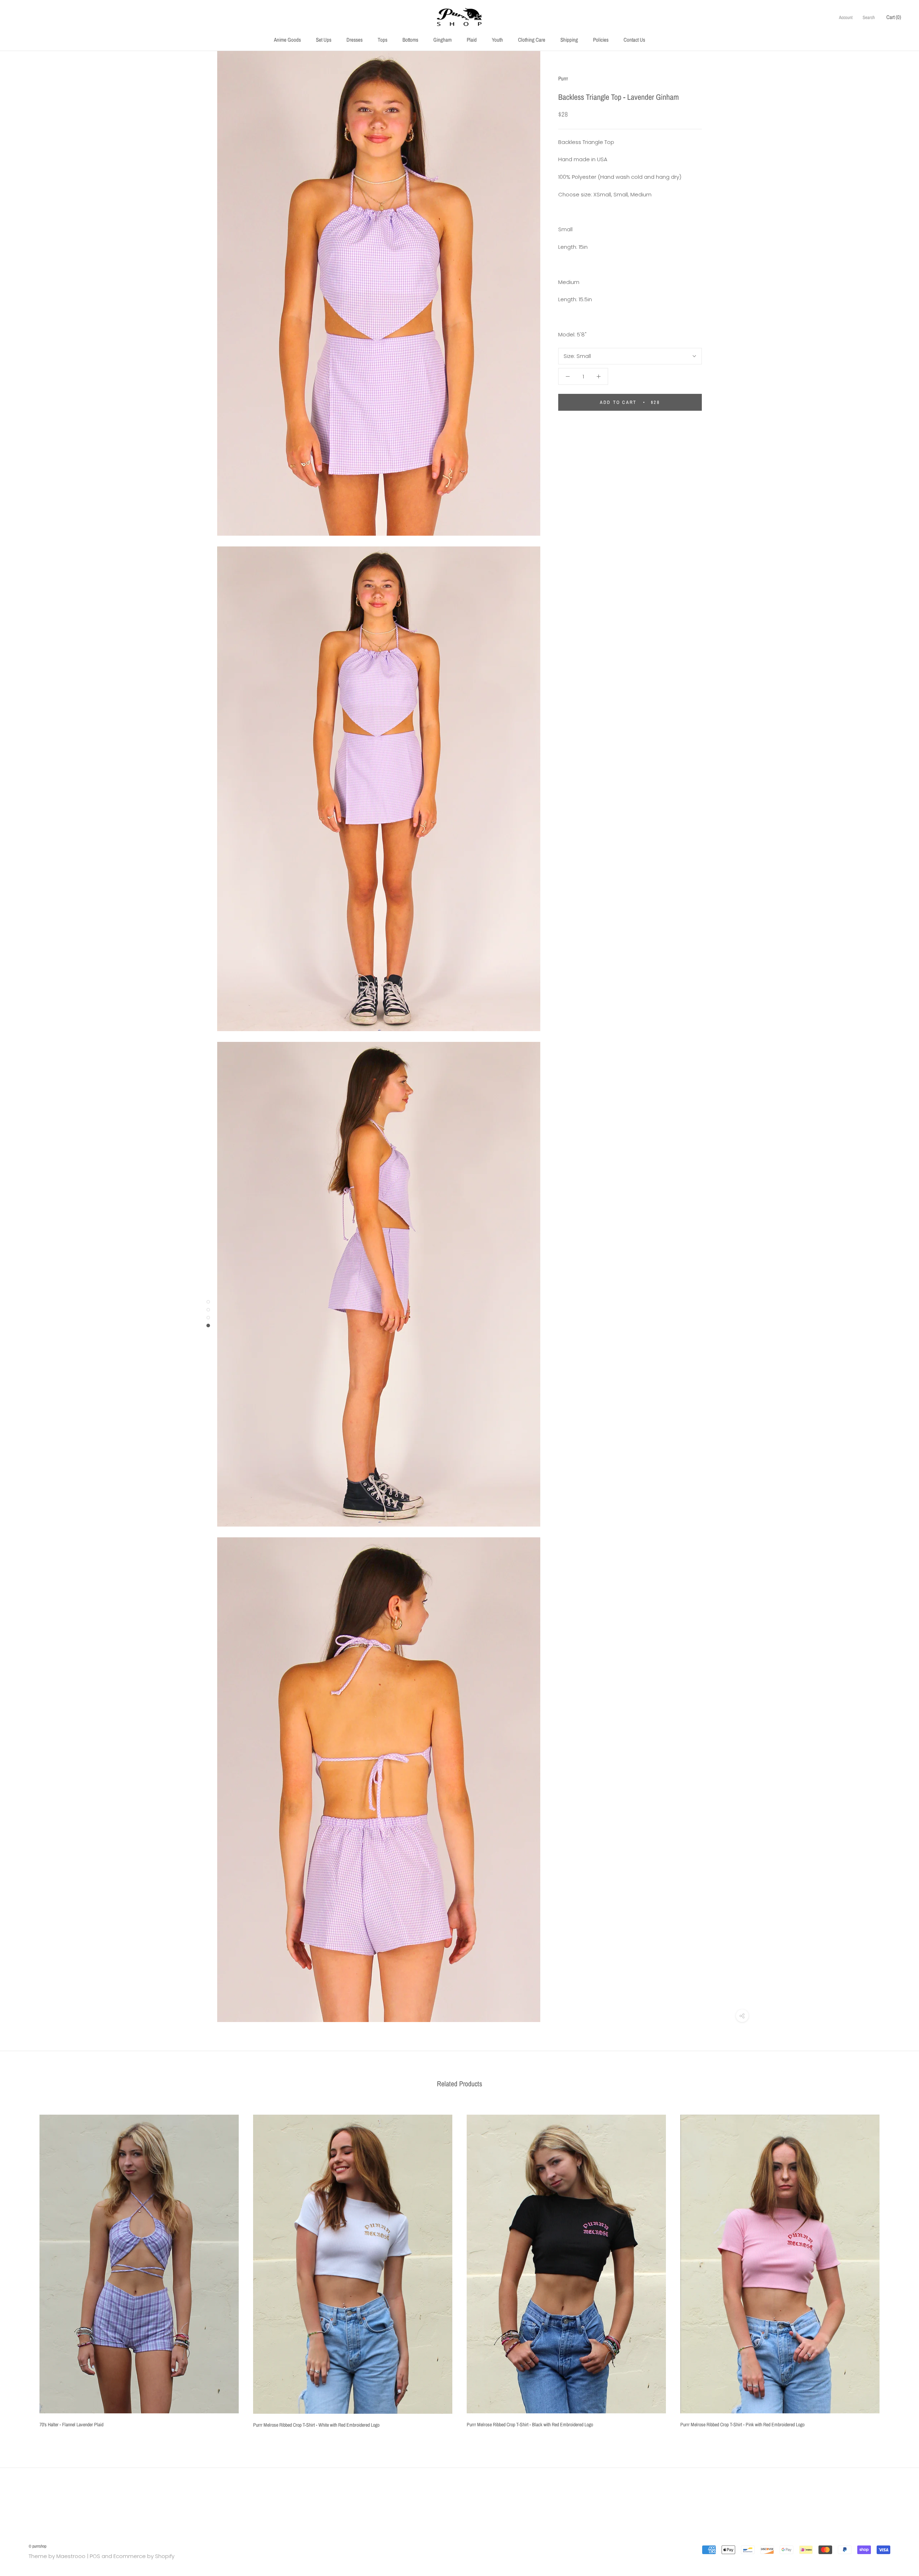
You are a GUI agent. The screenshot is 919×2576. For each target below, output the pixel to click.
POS (95, 2556)
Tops (382, 40)
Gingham (442, 40)
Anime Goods (287, 40)
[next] (897, 2268)
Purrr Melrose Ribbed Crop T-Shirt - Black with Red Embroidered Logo (530, 2424)
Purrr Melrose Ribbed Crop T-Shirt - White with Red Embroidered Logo (316, 2425)
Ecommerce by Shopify (144, 2556)
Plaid (472, 40)
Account (846, 17)
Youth (497, 40)
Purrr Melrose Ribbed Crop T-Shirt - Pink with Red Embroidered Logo (742, 2424)
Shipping (569, 40)
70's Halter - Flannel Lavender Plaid (71, 2424)
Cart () (894, 17)
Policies (601, 40)
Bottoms (410, 40)
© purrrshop (38, 2546)
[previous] (22, 2268)
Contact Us (634, 40)
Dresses (354, 40)
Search (869, 17)
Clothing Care (532, 40)
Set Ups (324, 40)
